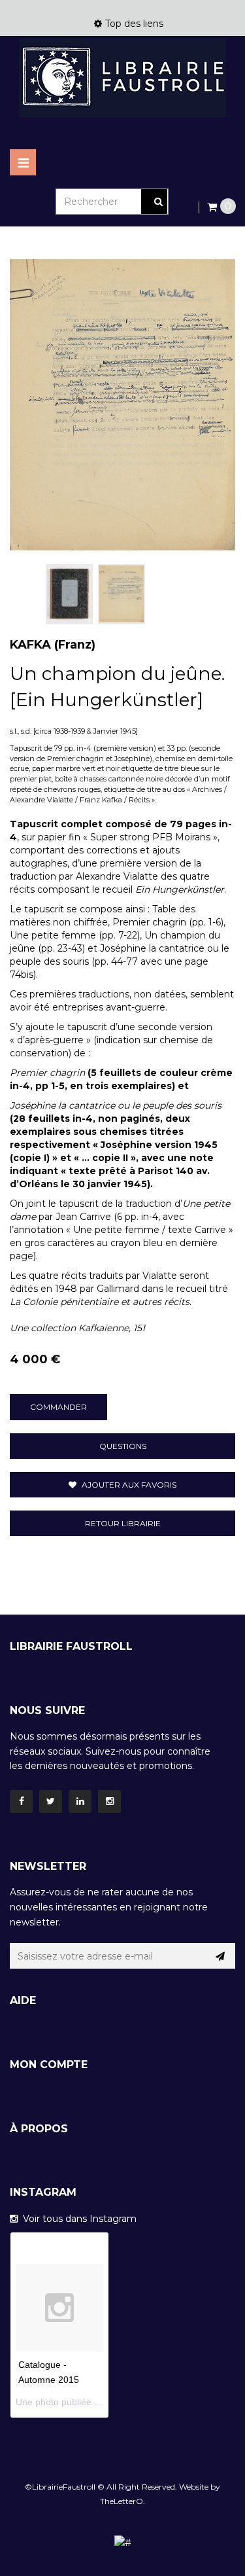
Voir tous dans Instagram (77, 2219)
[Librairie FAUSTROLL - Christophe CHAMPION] (122, 77)
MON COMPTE (49, 2065)
